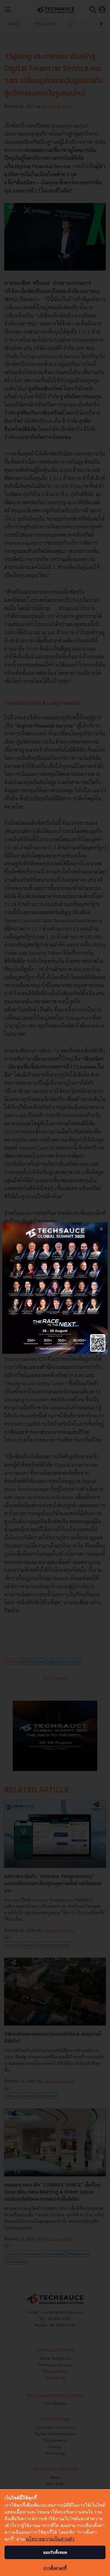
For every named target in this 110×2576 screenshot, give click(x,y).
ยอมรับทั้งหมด (55, 2552)
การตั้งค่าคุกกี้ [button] (55, 2568)
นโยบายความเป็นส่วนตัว (50, 2539)
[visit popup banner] (55, 1288)
